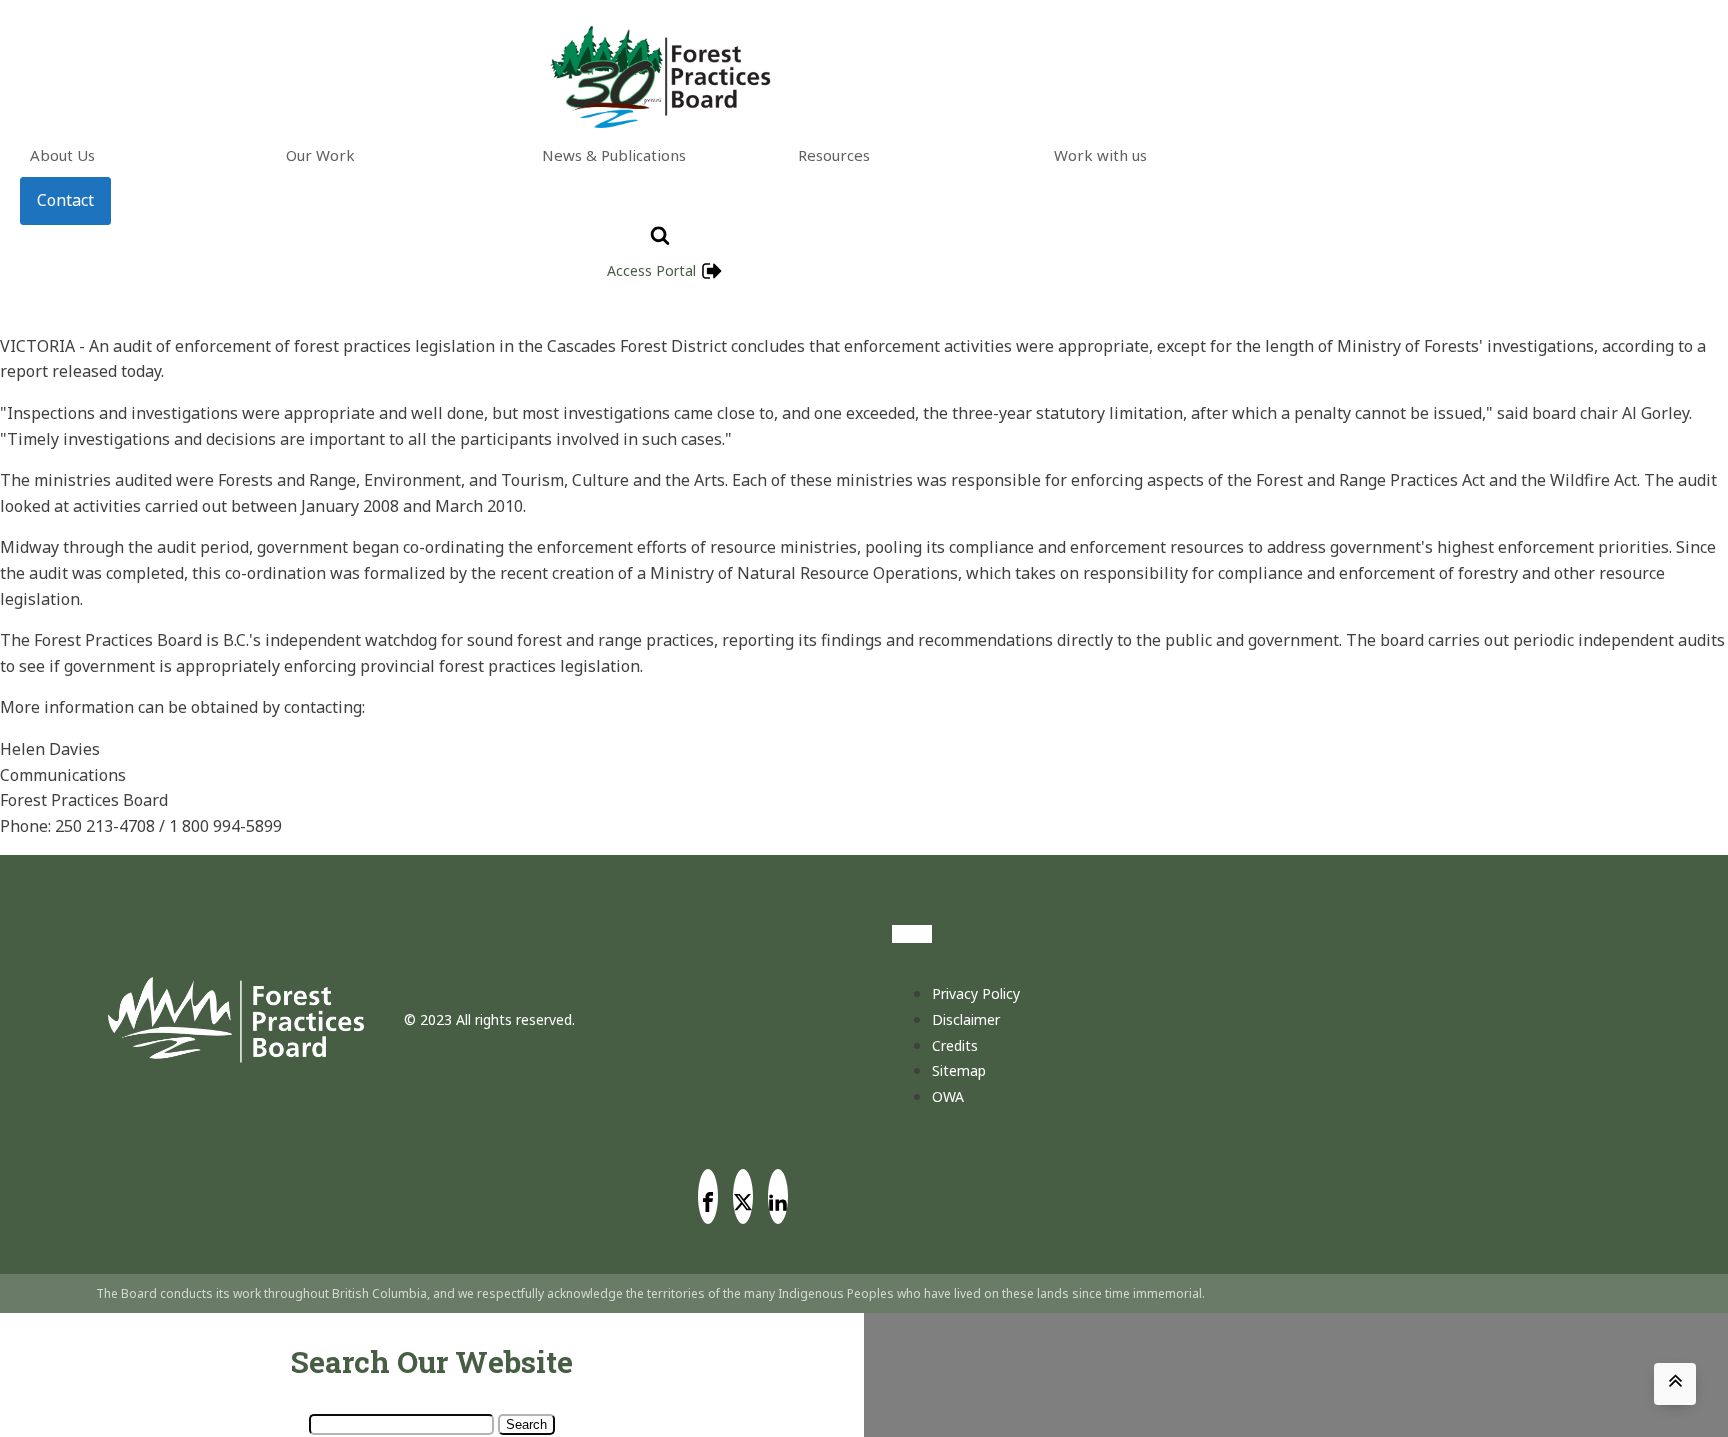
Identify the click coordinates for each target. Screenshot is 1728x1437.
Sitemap (959, 1070)
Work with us (1100, 155)
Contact (65, 200)
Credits (955, 1045)
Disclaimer (966, 1019)
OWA (948, 1096)
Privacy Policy (976, 993)
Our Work (320, 155)
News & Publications (614, 155)
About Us (62, 155)
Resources (834, 155)
